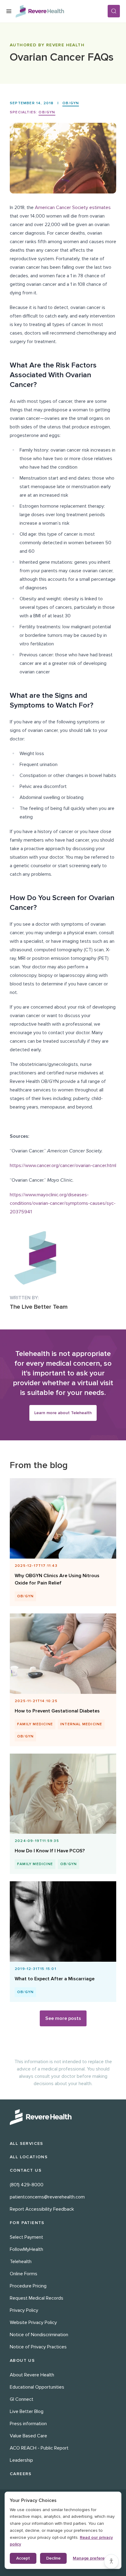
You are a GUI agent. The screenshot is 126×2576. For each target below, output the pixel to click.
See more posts (63, 2018)
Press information (28, 2424)
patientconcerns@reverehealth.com (47, 2197)
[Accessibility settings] (111, 2561)
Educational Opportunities (37, 2387)
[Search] (114, 11)
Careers (21, 2474)
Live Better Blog (27, 2411)
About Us (22, 2360)
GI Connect (22, 2399)
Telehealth (21, 2262)
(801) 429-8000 (27, 2185)
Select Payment (26, 2237)
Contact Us (26, 2170)
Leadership (21, 2460)
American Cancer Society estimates (73, 208)
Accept (23, 2558)
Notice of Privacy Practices (38, 2347)
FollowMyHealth (26, 2249)
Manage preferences (93, 2558)
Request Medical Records (37, 2298)
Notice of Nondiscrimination (39, 2335)
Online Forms (24, 2274)
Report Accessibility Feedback (42, 2209)
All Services (27, 2143)
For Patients (27, 2223)
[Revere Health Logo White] (63, 2117)
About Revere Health (32, 2375)
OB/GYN (71, 103)
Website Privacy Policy (33, 2322)
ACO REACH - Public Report (39, 2448)
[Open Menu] (9, 11)
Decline (53, 2558)
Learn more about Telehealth (63, 1413)
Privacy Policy (24, 2310)
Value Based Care (28, 2436)
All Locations (29, 2157)
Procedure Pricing (28, 2286)
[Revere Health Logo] (61, 11)
